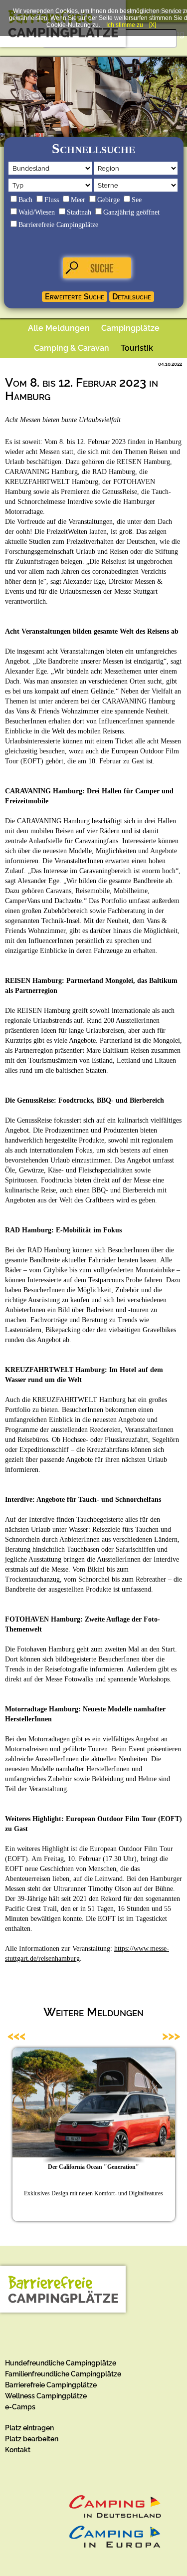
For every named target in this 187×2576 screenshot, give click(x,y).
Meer (78, 200)
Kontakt (18, 2450)
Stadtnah (79, 212)
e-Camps (20, 2407)
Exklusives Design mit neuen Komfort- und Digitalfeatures (93, 2193)
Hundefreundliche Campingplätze (61, 2363)
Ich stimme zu (125, 25)
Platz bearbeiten (32, 2439)
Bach (25, 200)
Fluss (52, 200)
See (137, 200)
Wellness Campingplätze (46, 2396)
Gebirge (108, 200)
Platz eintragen (29, 2428)
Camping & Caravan (72, 348)
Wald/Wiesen (37, 212)
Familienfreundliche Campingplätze (63, 2374)
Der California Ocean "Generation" (93, 2167)
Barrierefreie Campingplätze (58, 225)
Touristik (137, 348)
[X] (153, 25)
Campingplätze (130, 328)
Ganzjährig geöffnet (131, 212)
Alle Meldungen (59, 328)
